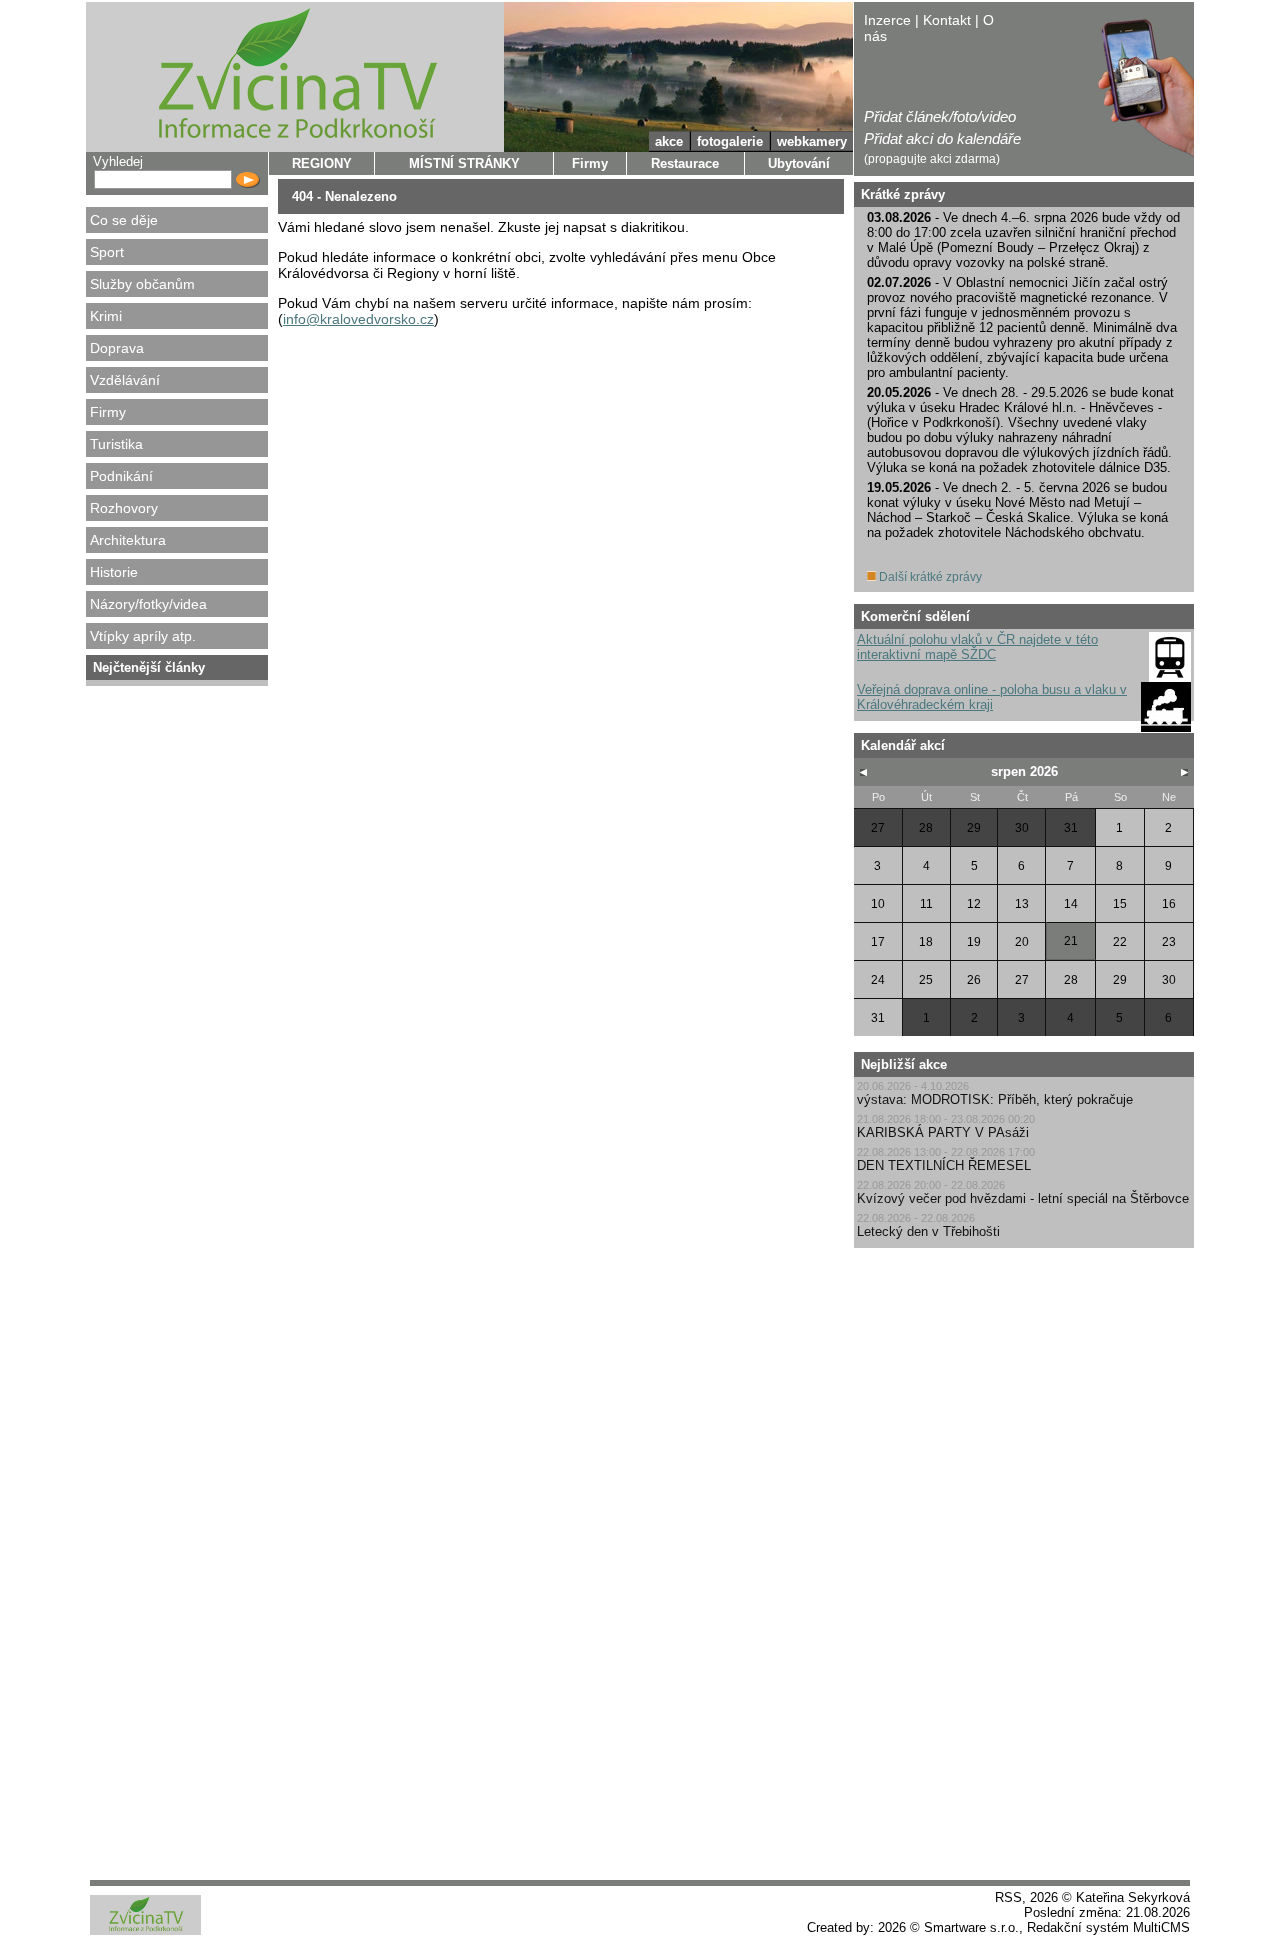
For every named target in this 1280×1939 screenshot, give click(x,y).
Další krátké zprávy (929, 577)
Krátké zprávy (903, 194)
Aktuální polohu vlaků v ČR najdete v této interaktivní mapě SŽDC (977, 647)
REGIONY (322, 163)
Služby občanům (142, 284)
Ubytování (799, 163)
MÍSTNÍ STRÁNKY (464, 163)
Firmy (108, 412)
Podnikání (121, 476)
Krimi (106, 316)
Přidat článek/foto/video (940, 116)
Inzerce (887, 20)
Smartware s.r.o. (971, 1927)
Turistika (116, 444)
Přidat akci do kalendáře (942, 138)
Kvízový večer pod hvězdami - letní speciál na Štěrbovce (1023, 1198)
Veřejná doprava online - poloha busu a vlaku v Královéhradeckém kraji (992, 697)
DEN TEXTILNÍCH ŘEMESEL (944, 1165)
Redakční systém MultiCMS (1108, 1927)
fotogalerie (730, 141)
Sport (107, 252)
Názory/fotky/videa (148, 604)
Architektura (128, 540)
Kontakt (947, 20)
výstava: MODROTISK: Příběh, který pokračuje (995, 1099)
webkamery (812, 141)
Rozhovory (124, 508)
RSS (1008, 1897)
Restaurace (685, 163)
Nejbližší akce (904, 1064)
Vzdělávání (125, 380)
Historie (114, 572)
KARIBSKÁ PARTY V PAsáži (943, 1132)
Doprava (117, 348)
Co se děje (124, 220)
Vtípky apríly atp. (143, 636)
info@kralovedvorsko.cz (358, 319)
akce (669, 141)
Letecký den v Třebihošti (928, 1231)
